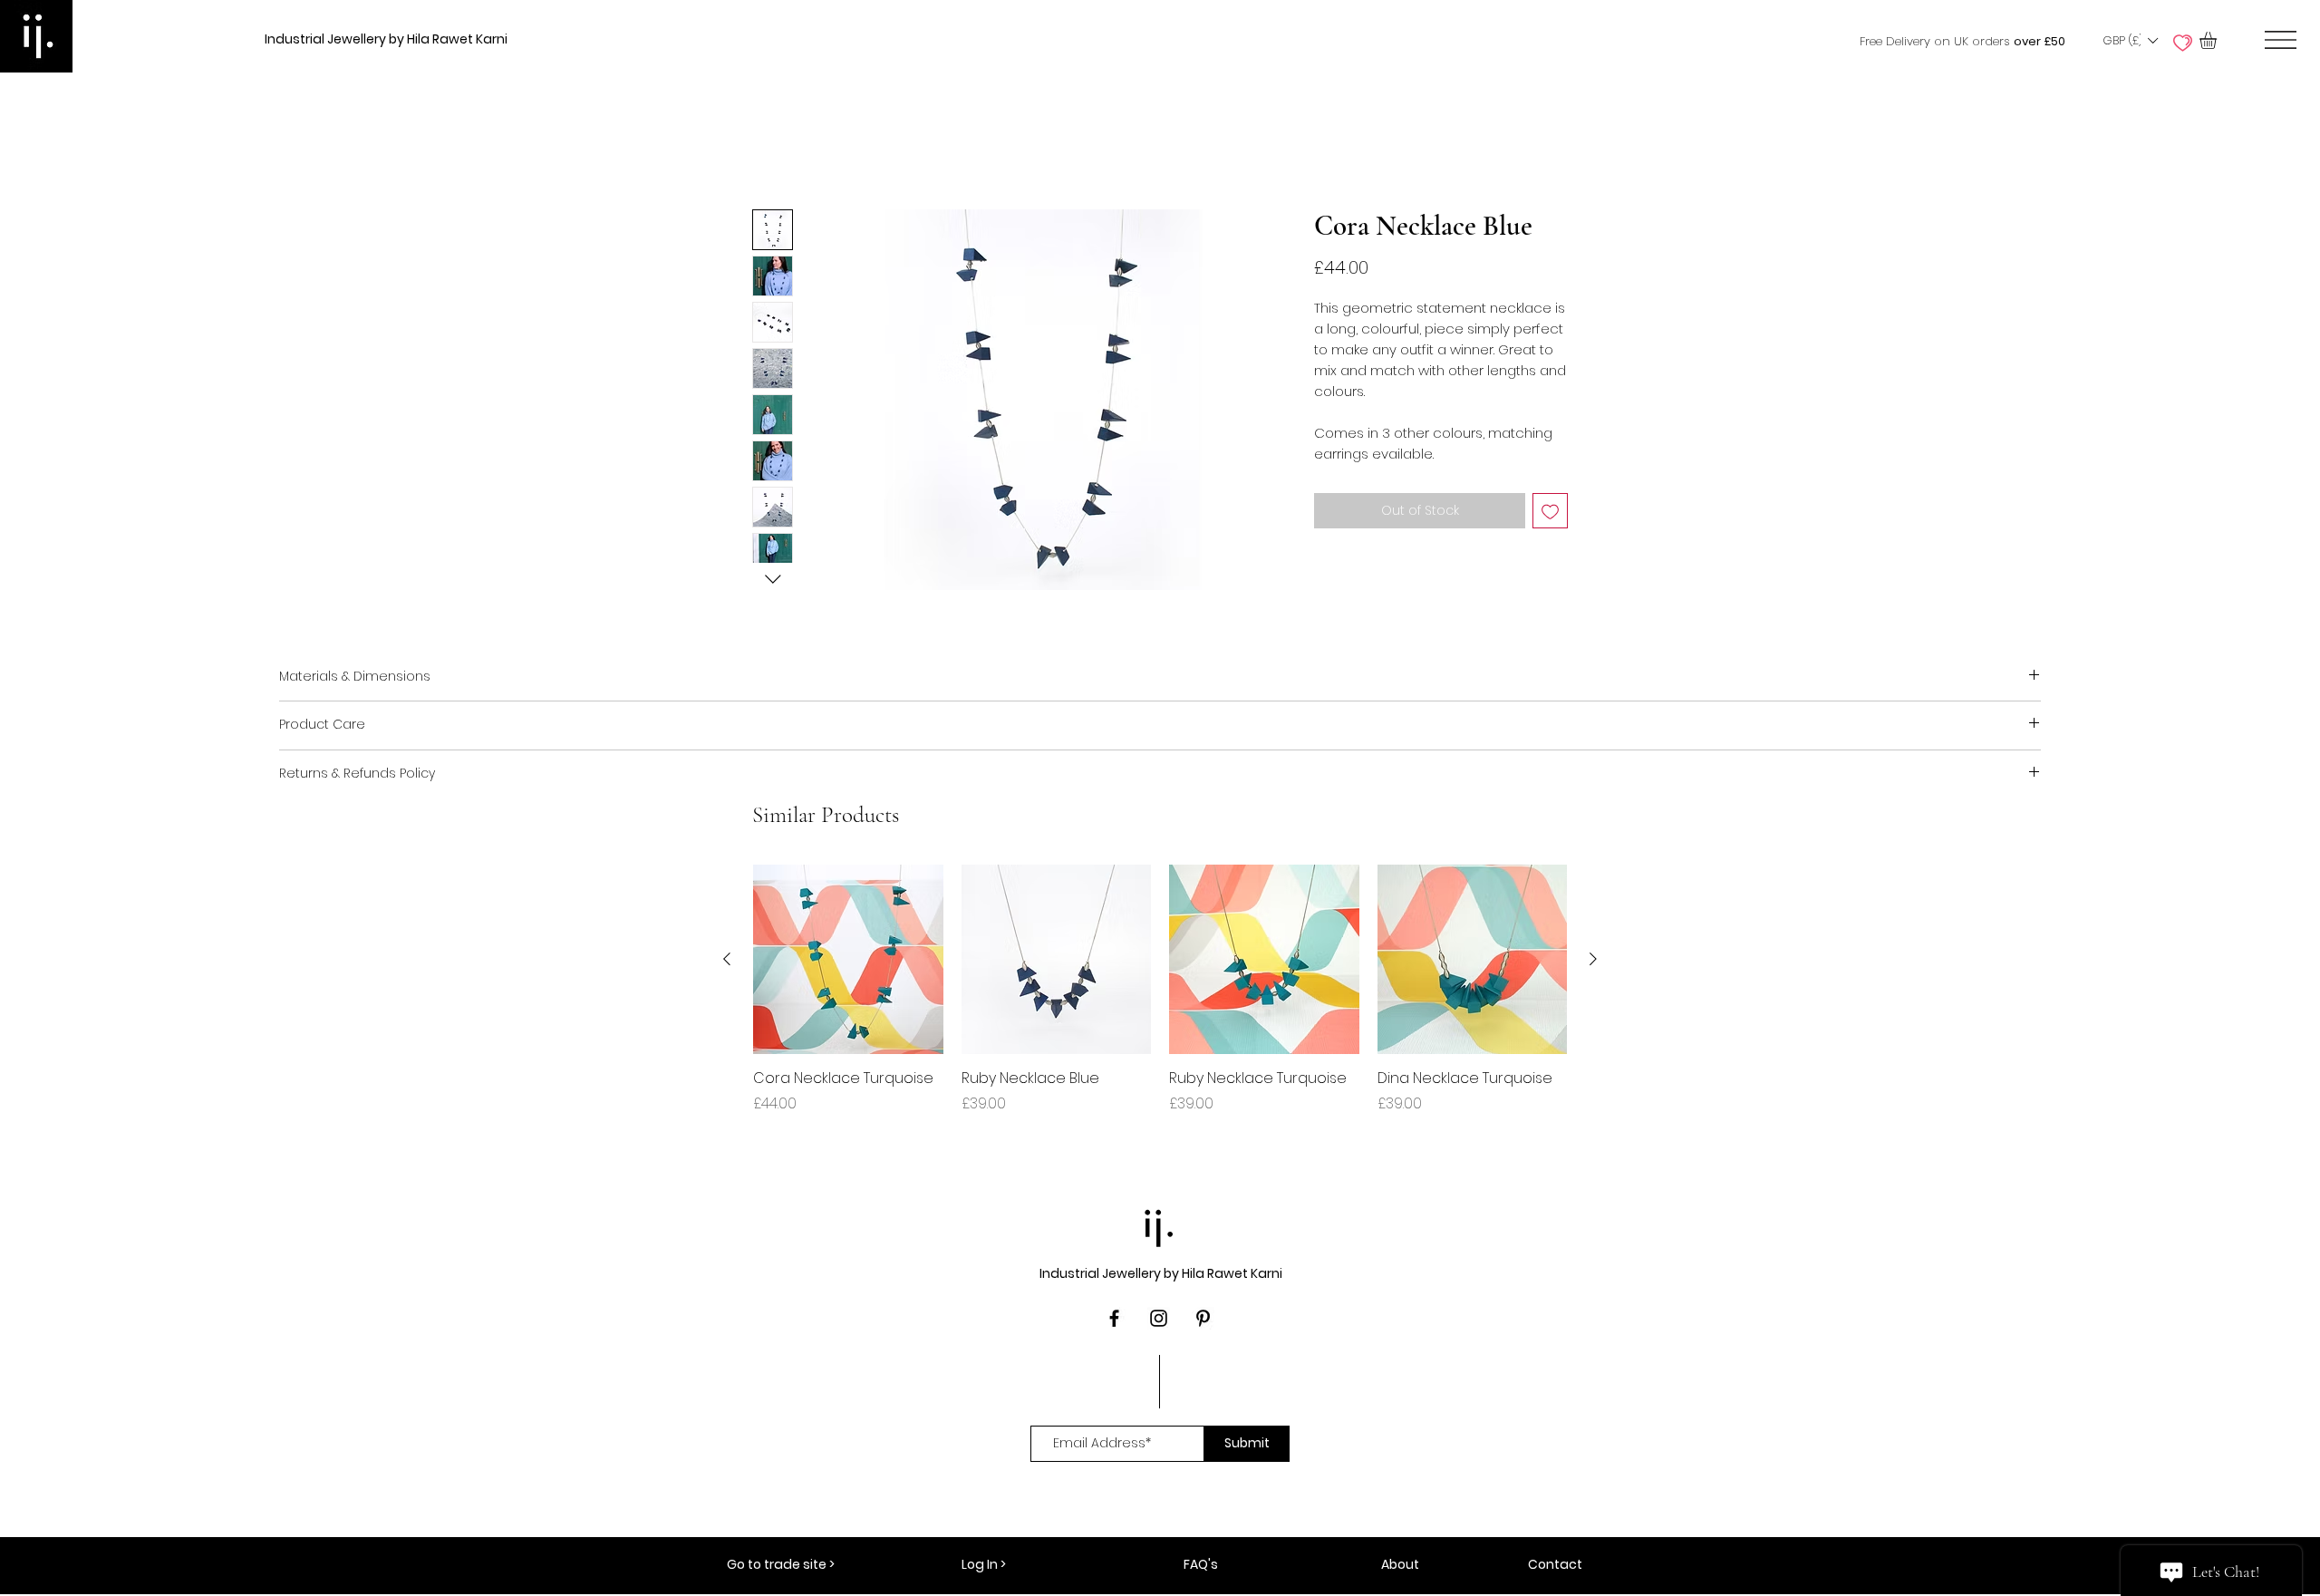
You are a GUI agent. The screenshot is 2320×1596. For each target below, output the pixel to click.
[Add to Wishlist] (1550, 511)
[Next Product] (1593, 959)
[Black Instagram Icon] (1159, 1318)
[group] (1160, 1000)
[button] (2130, 41)
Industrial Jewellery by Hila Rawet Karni (386, 39)
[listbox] (2130, 41)
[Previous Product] (727, 959)
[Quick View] (848, 960)
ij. (1160, 1224)
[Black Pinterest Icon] (1203, 1318)
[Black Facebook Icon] (1114, 1318)
